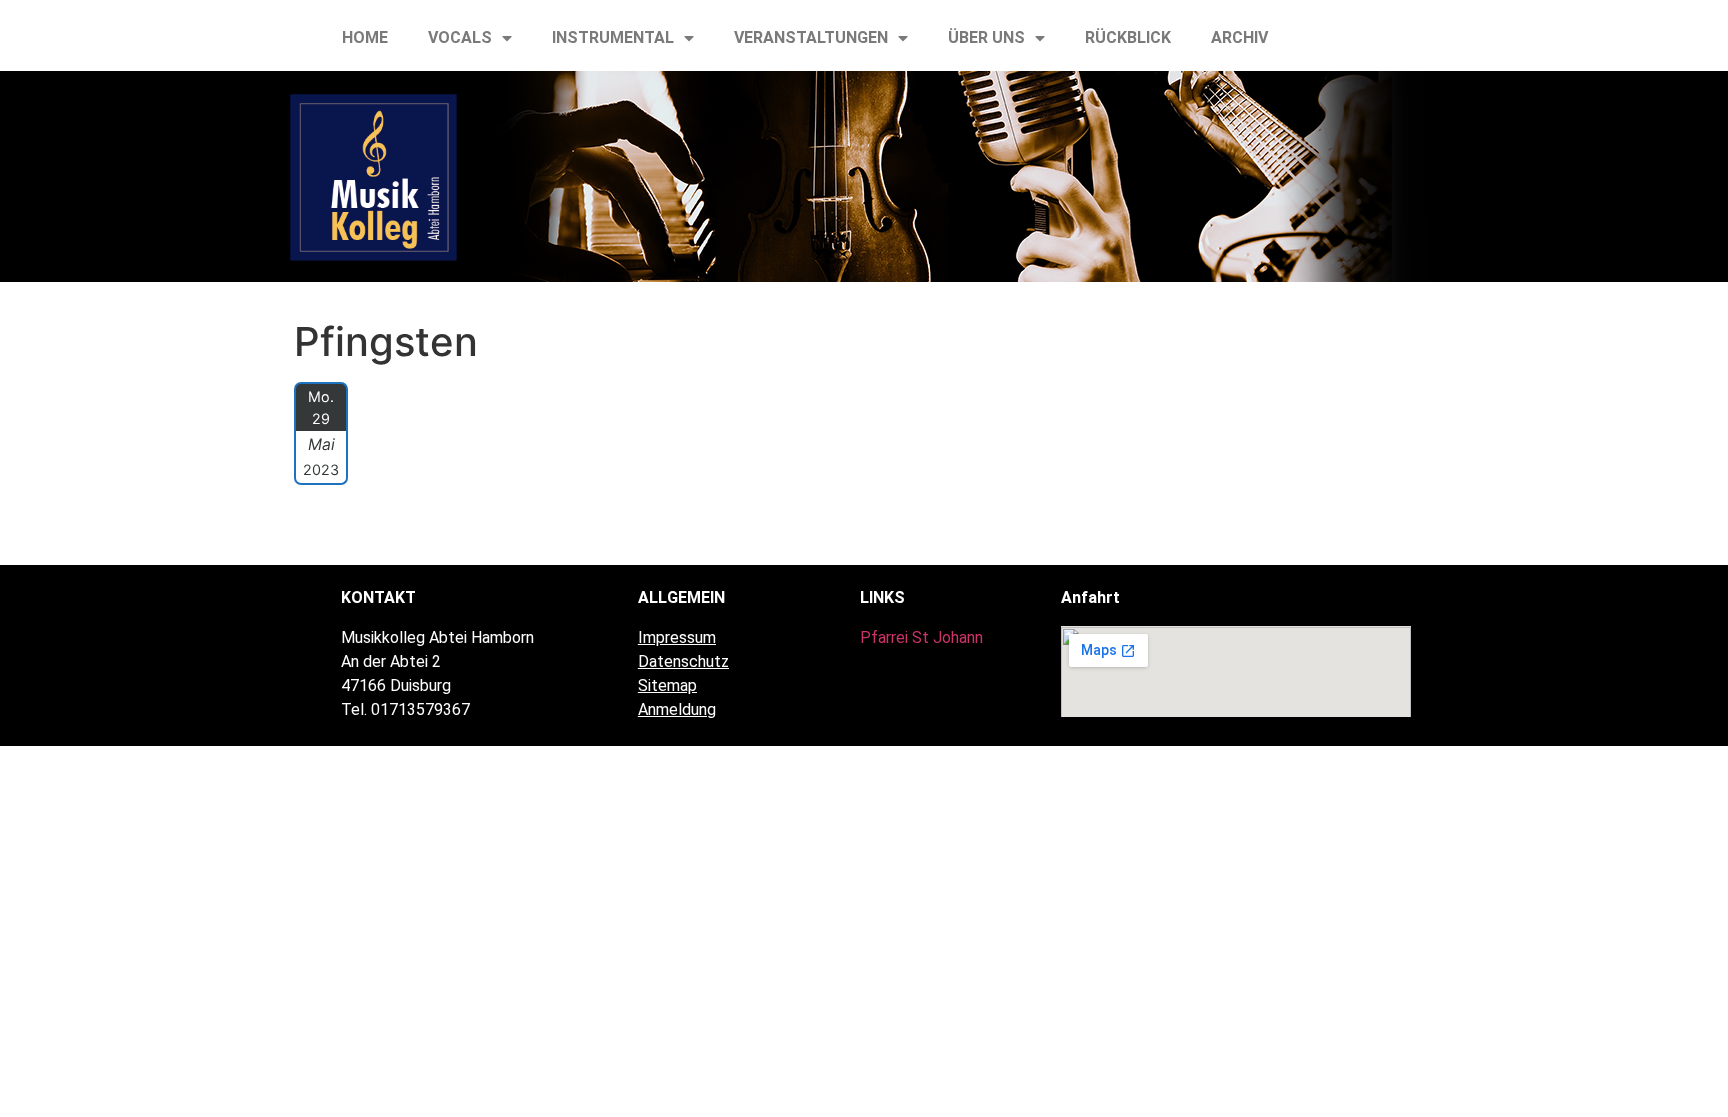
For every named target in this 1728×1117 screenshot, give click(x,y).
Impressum (677, 637)
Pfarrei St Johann (921, 637)
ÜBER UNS (986, 37)
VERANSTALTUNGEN (811, 37)
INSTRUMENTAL (613, 37)
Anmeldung (677, 709)
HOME (365, 37)
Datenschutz (683, 661)
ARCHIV (1239, 37)
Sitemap (667, 685)
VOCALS (460, 37)
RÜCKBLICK (1128, 37)
